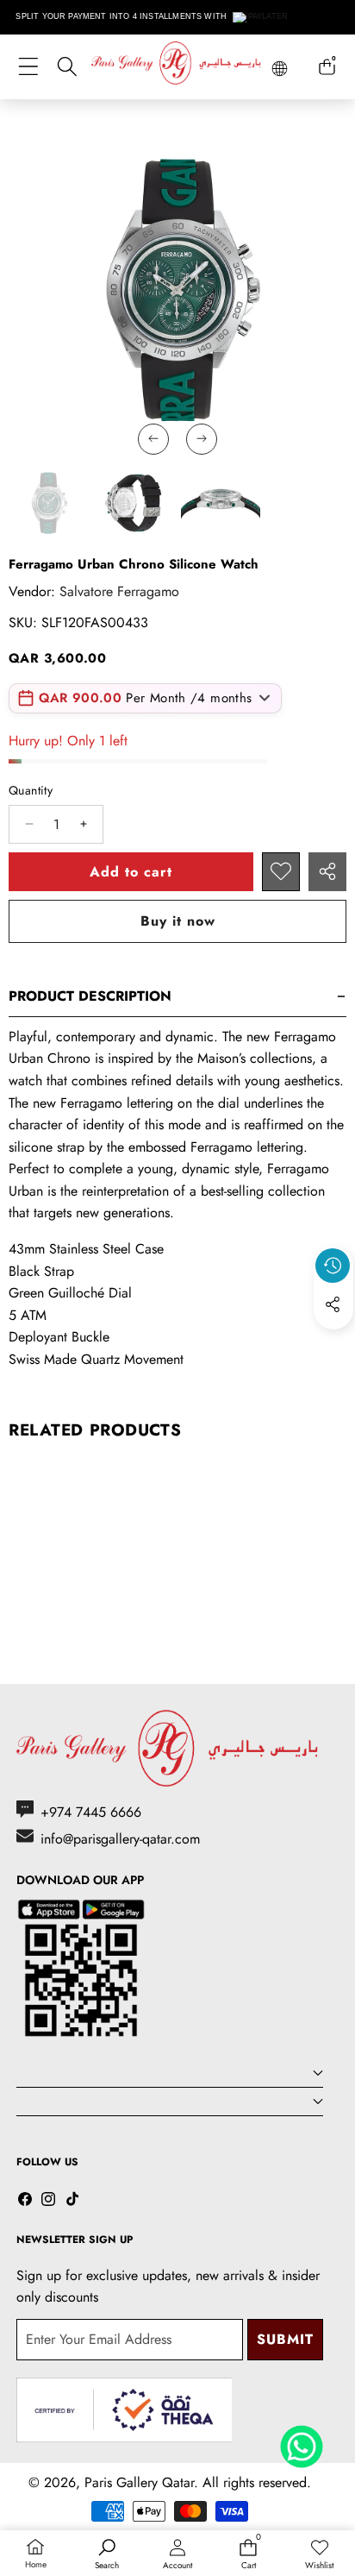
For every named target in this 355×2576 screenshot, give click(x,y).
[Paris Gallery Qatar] (177, 66)
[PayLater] (261, 17)
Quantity (31, 790)
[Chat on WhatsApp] (302, 2441)
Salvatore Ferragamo (119, 591)
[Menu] (28, 67)
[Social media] (333, 1304)
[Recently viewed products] (333, 1266)
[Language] (280, 69)
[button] (333, 1344)
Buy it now (178, 921)
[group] (48, 503)
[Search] (67, 67)
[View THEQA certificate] (124, 2410)
